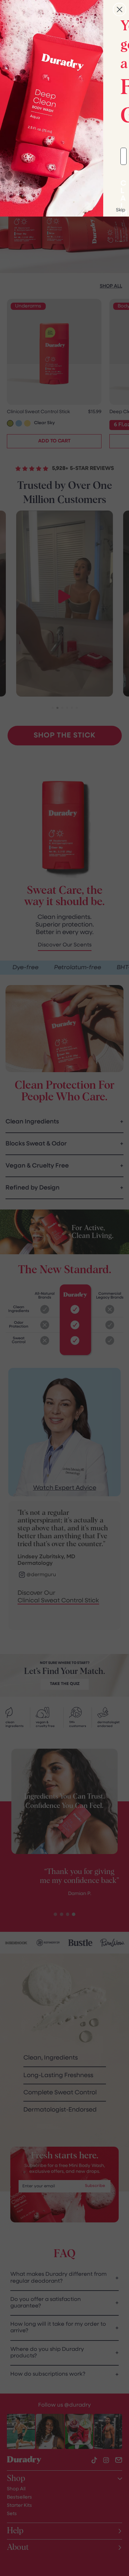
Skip (121, 210)
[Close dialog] (120, 9)
